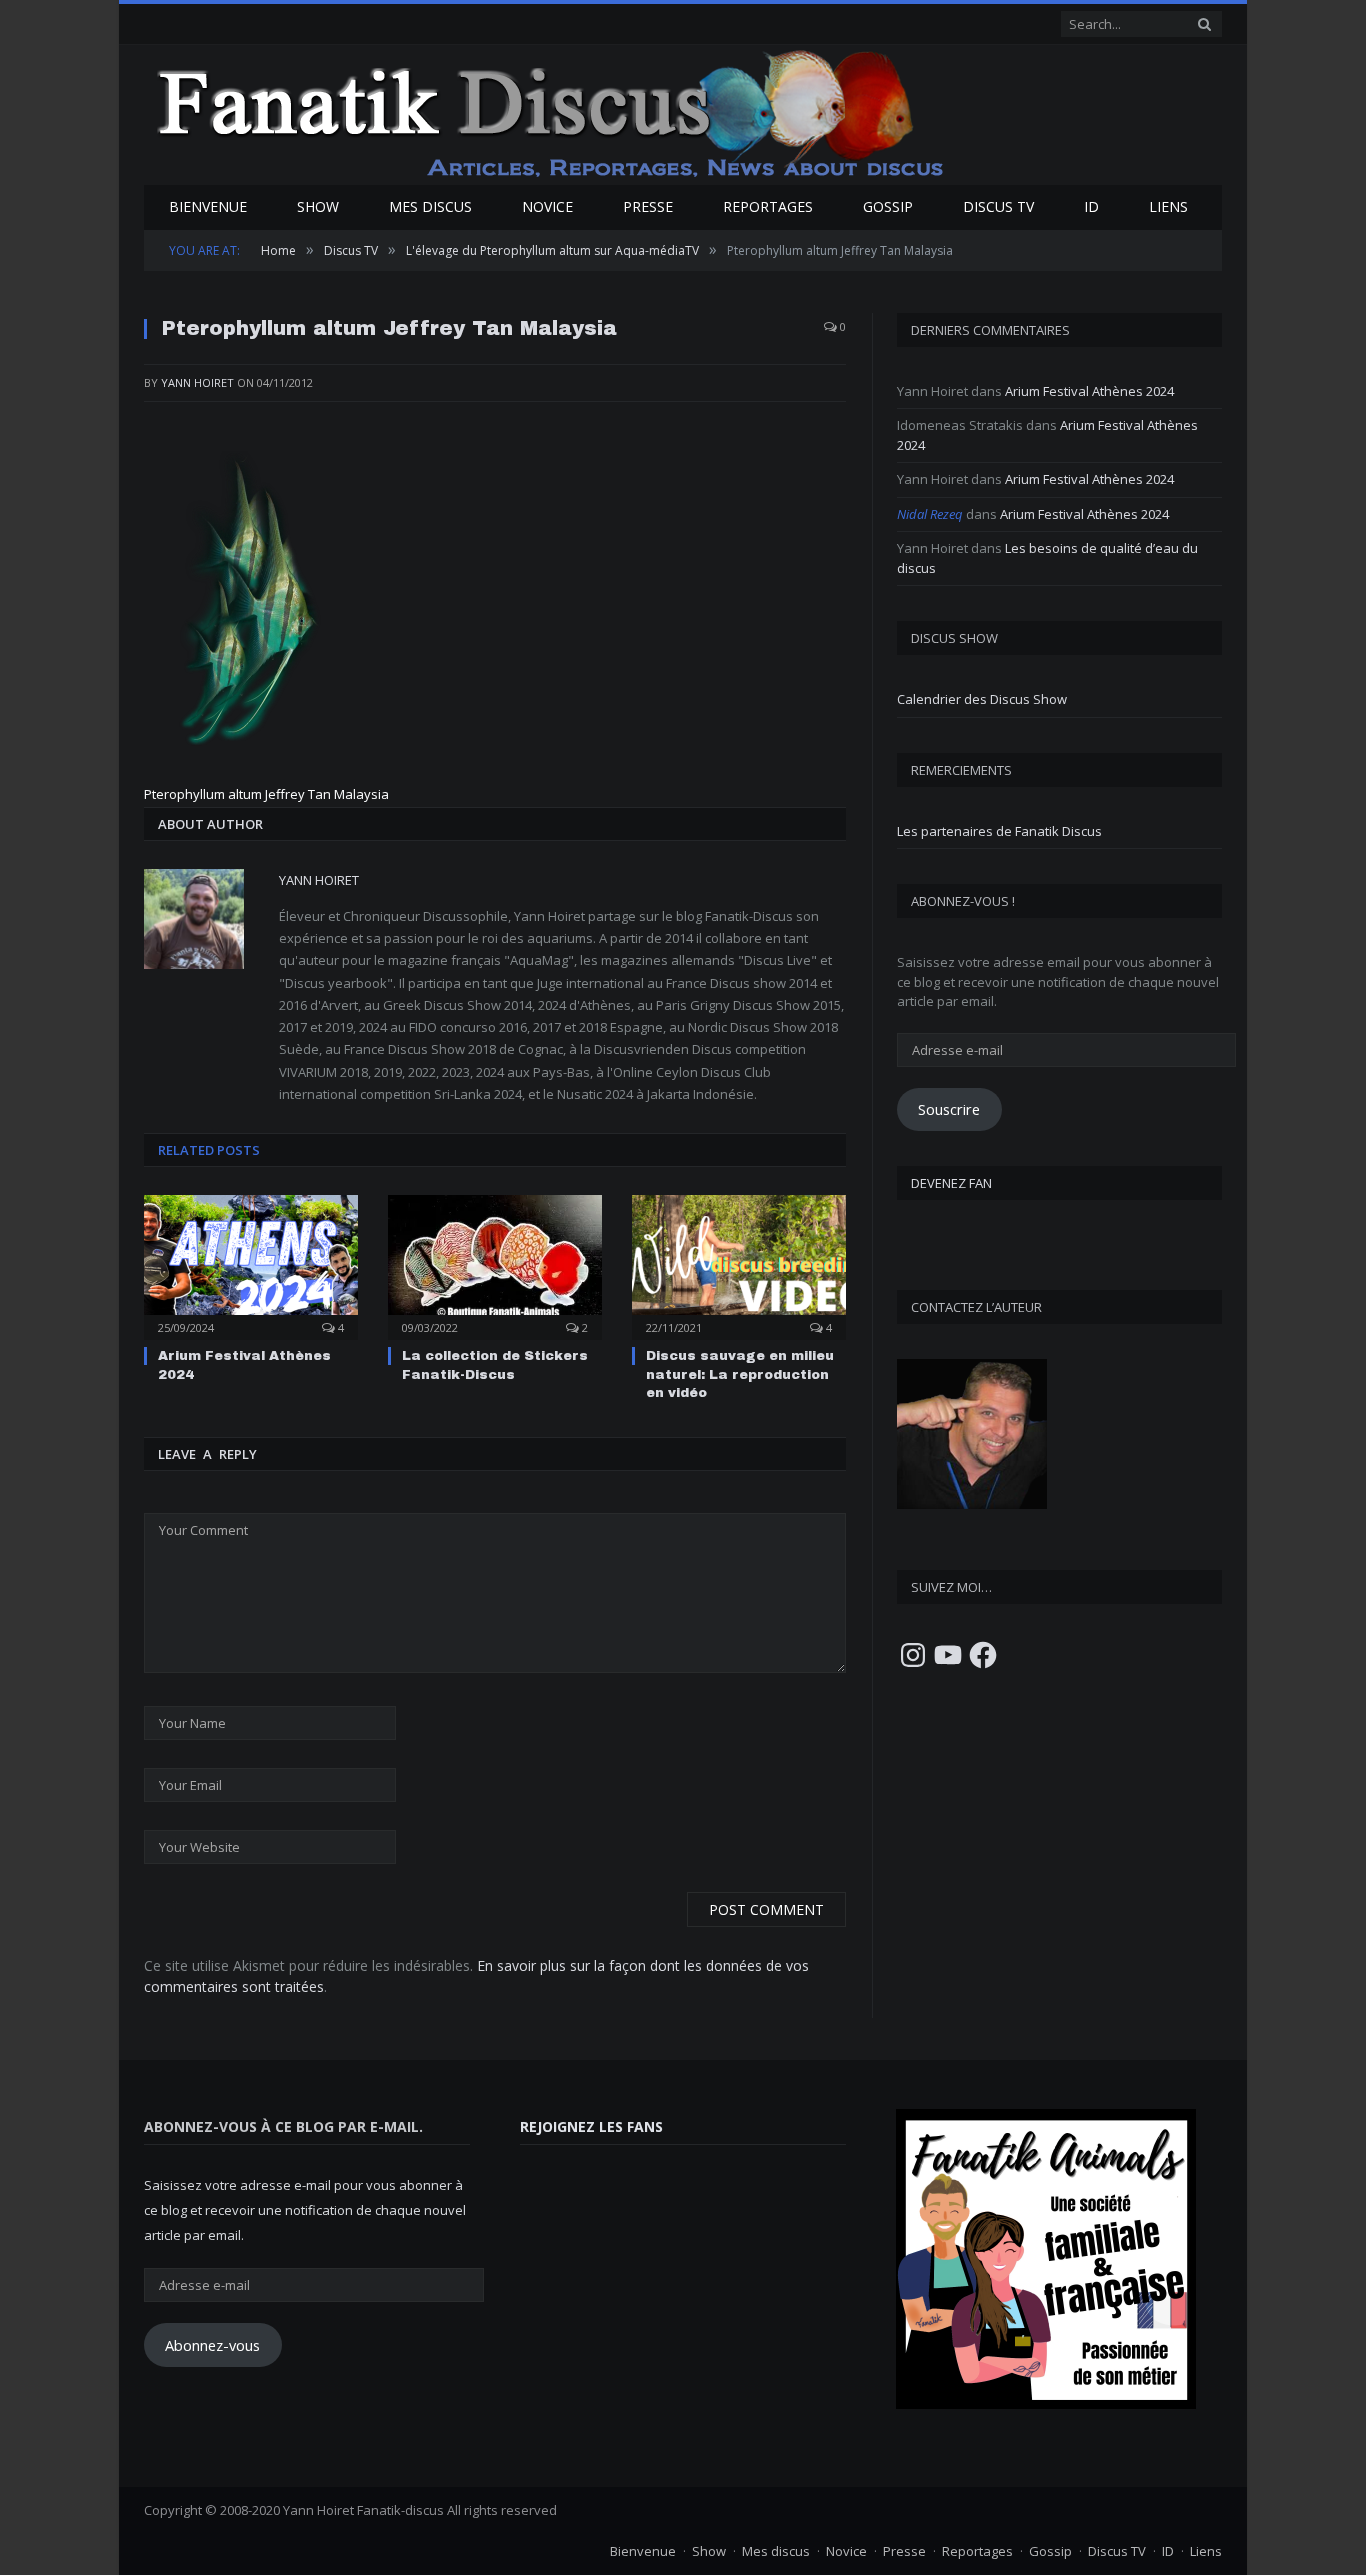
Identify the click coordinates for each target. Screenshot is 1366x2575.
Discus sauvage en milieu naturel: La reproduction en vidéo (740, 1374)
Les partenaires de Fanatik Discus (999, 831)
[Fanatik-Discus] (551, 112)
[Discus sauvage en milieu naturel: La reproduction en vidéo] (739, 1265)
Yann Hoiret (197, 382)
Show (318, 206)
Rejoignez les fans (591, 2126)
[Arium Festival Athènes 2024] (251, 1265)
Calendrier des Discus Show (982, 699)
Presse (648, 206)
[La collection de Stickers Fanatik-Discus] (495, 1265)
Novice (547, 206)
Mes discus (430, 206)
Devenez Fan (951, 1183)
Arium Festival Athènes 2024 (1089, 391)
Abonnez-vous (212, 2345)
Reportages (768, 206)
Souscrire (949, 1109)
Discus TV (998, 206)
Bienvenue (208, 206)
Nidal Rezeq (930, 514)
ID (1091, 206)
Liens (1168, 206)
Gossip (888, 206)
